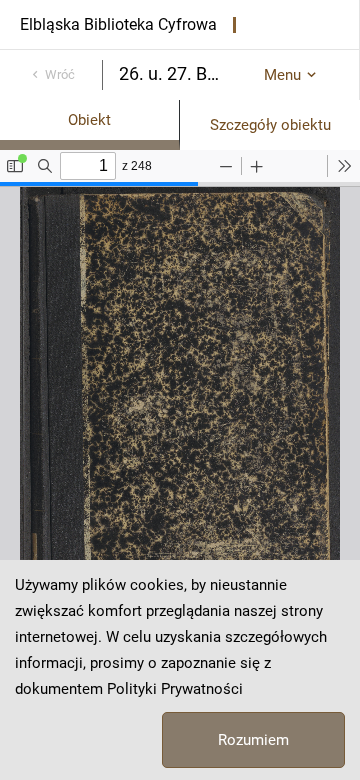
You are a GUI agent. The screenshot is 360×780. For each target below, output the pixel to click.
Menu (282, 75)
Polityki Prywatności (175, 689)
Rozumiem (253, 740)
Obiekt (89, 120)
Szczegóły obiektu (270, 125)
